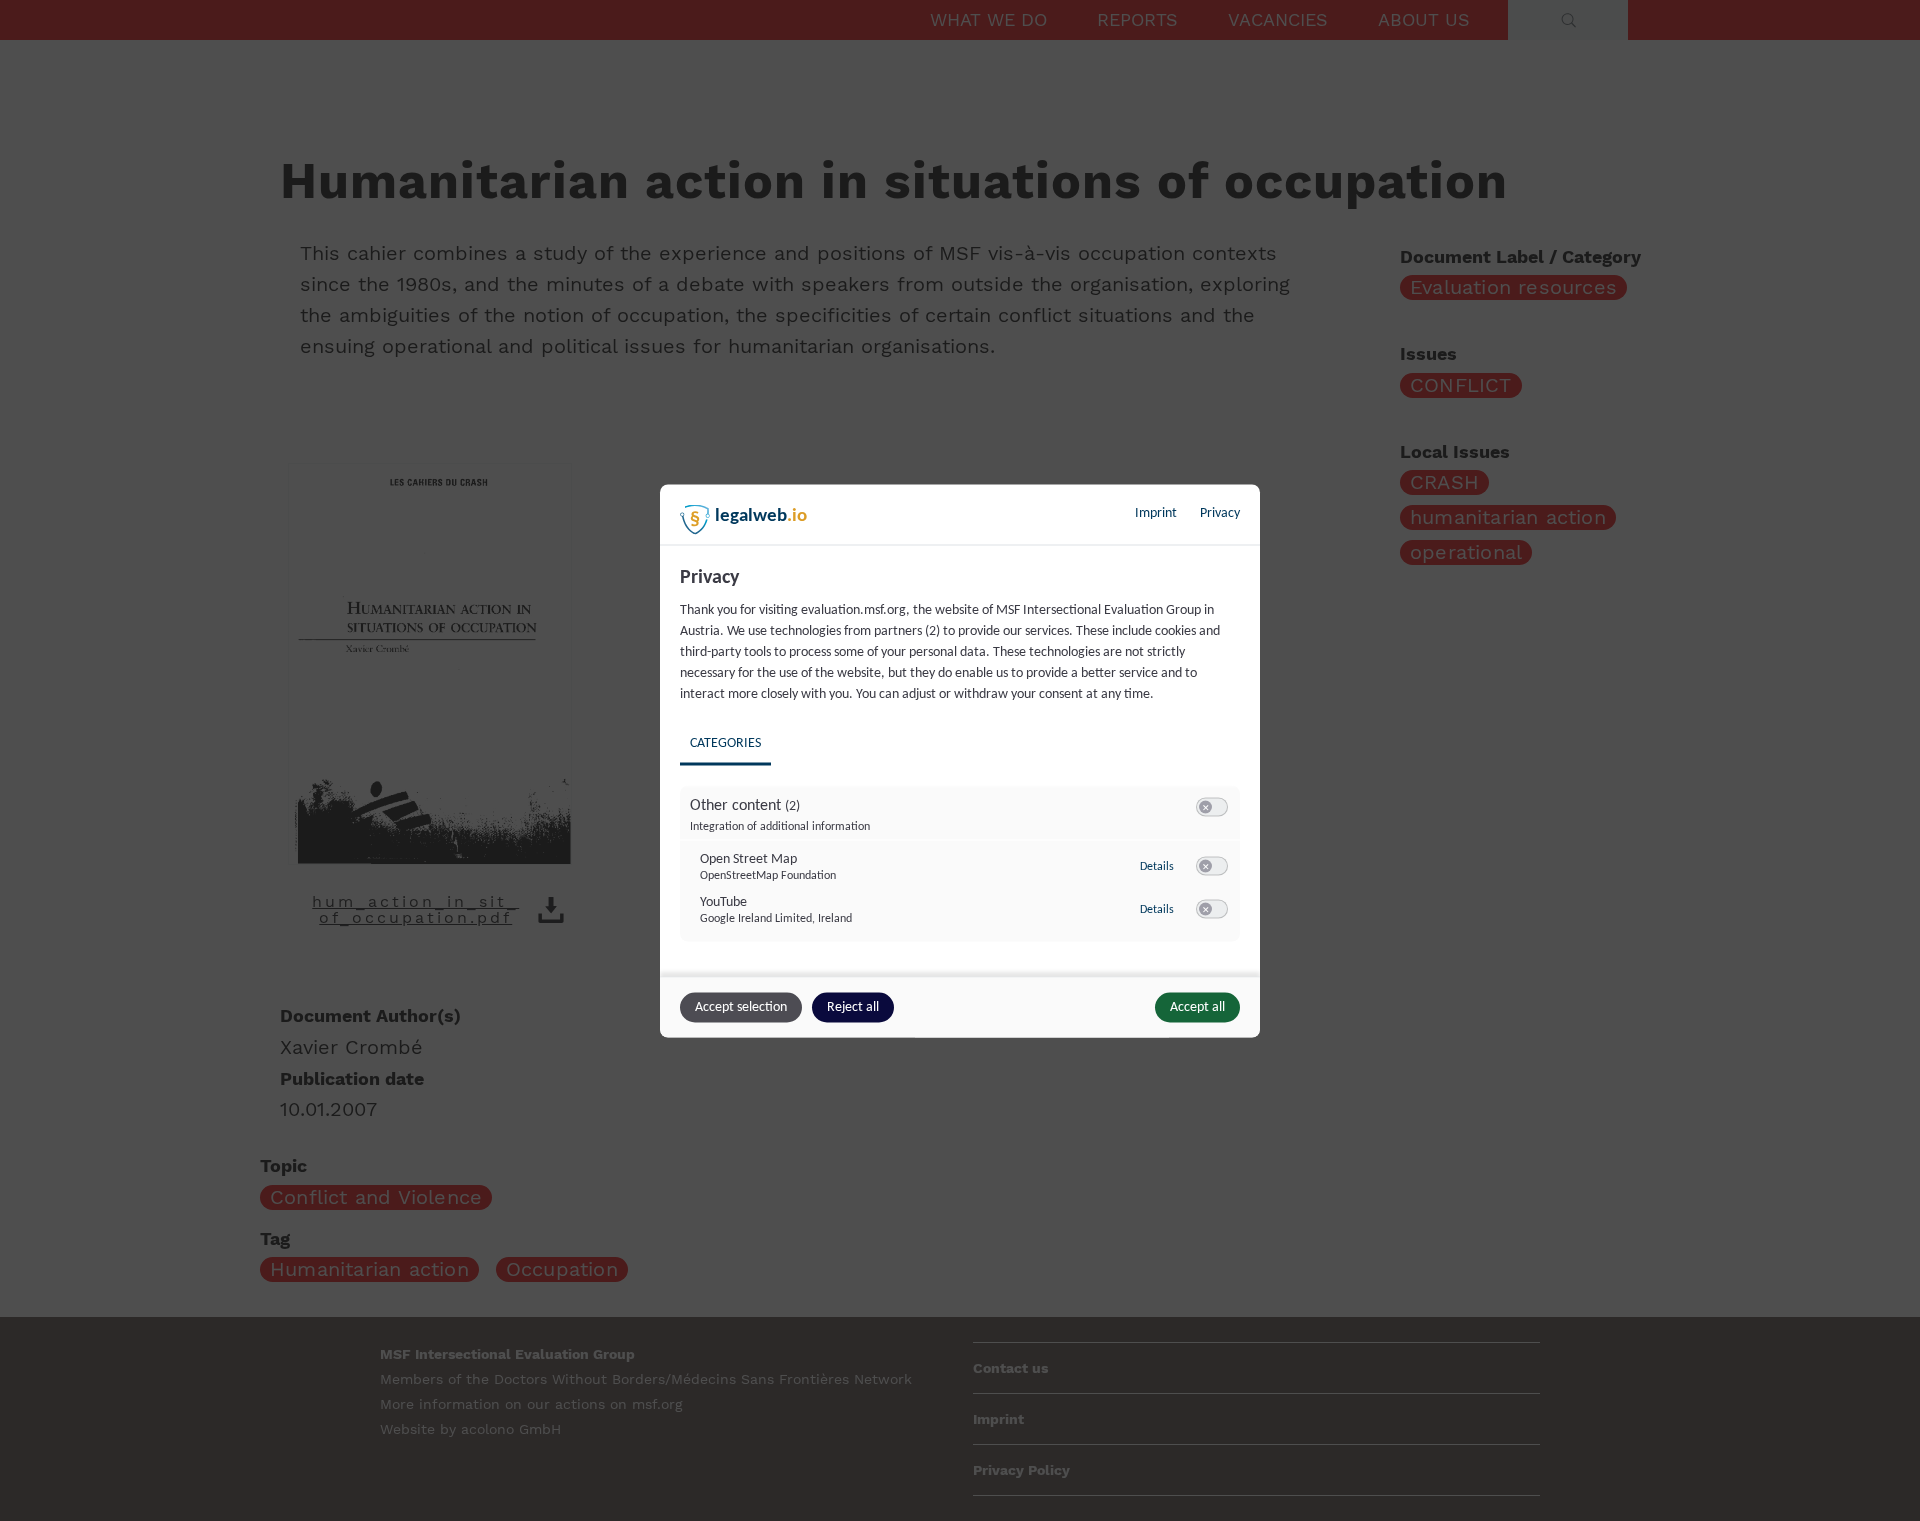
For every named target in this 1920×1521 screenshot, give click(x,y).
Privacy (1220, 512)
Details (1157, 867)
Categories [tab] (725, 742)
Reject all (853, 1006)
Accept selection (741, 1006)
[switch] (1212, 807)
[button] (1205, 806)
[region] (962, 768)
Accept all (1197, 1006)
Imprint (1156, 512)
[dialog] (960, 760)
